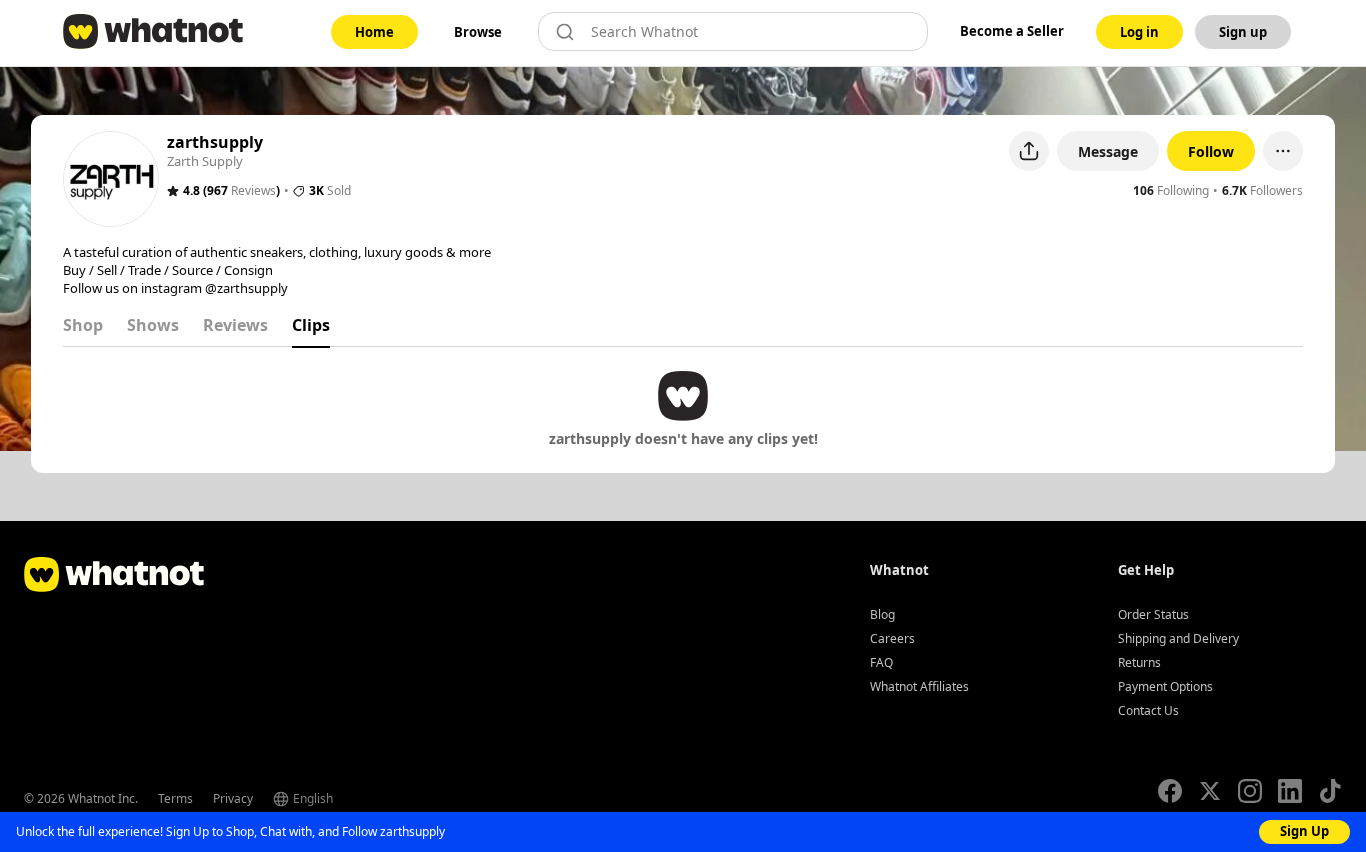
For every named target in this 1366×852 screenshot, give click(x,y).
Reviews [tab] (235, 325)
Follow (1211, 151)
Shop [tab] (83, 325)
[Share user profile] (1029, 151)
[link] (374, 32)
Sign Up (1304, 831)
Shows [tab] (153, 325)
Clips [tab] (311, 325)
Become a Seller (1012, 31)
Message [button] (1108, 151)
